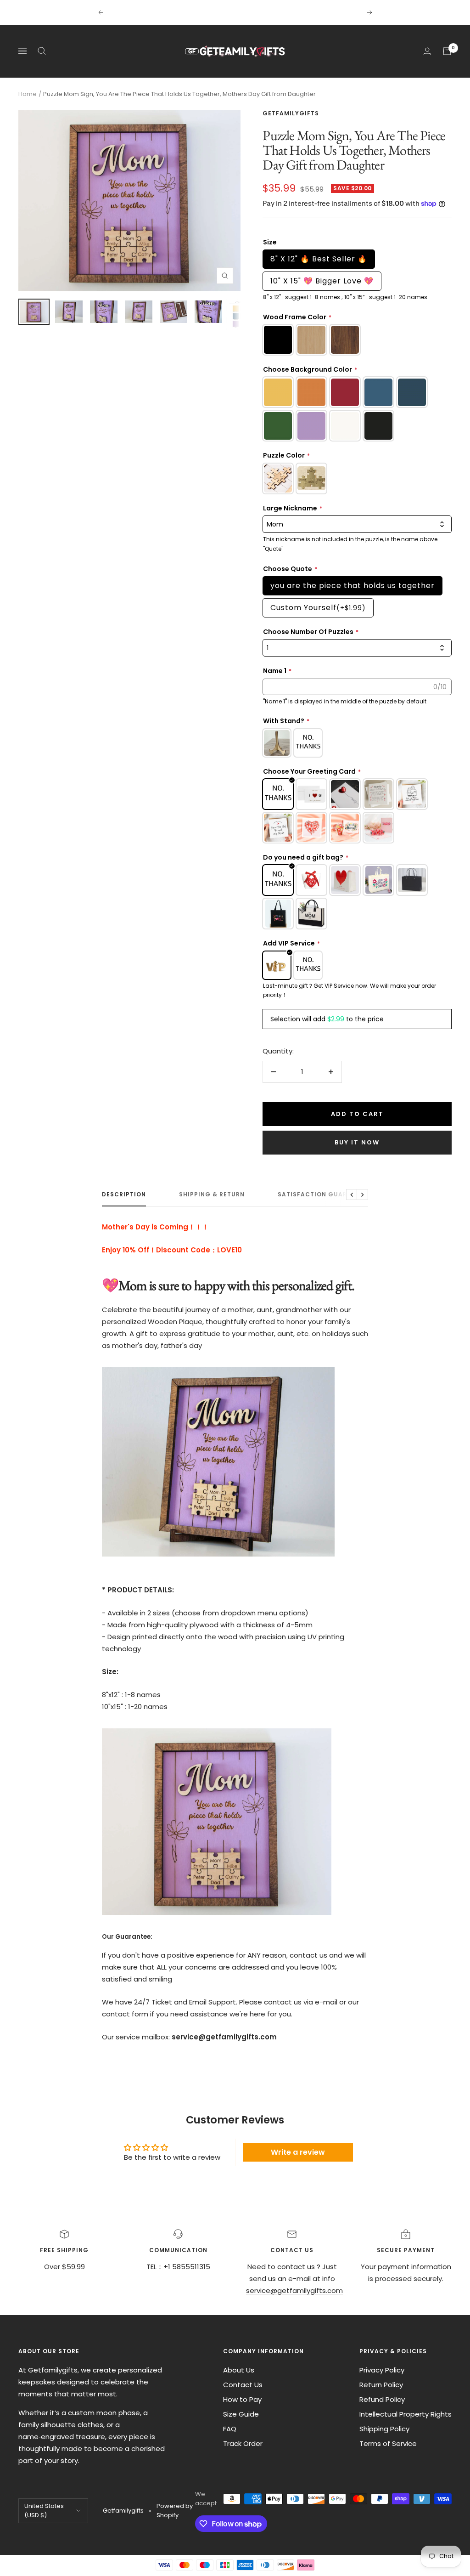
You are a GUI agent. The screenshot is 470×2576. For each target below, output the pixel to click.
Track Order (243, 2443)
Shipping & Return (212, 1195)
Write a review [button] (298, 2152)
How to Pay (242, 2399)
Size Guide (241, 2414)
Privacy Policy (382, 2370)
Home (28, 94)
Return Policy (381, 2385)
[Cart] (447, 51)
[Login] (427, 51)
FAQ (230, 2429)
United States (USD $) (44, 2511)
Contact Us (243, 2385)
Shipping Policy (384, 2429)
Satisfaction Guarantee (323, 1195)
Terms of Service (388, 2443)
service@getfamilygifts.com (294, 2290)
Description (124, 1195)
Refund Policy (382, 2399)
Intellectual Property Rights (406, 2414)
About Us (239, 2370)
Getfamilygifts (291, 113)
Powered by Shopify (175, 2511)
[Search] (42, 51)
